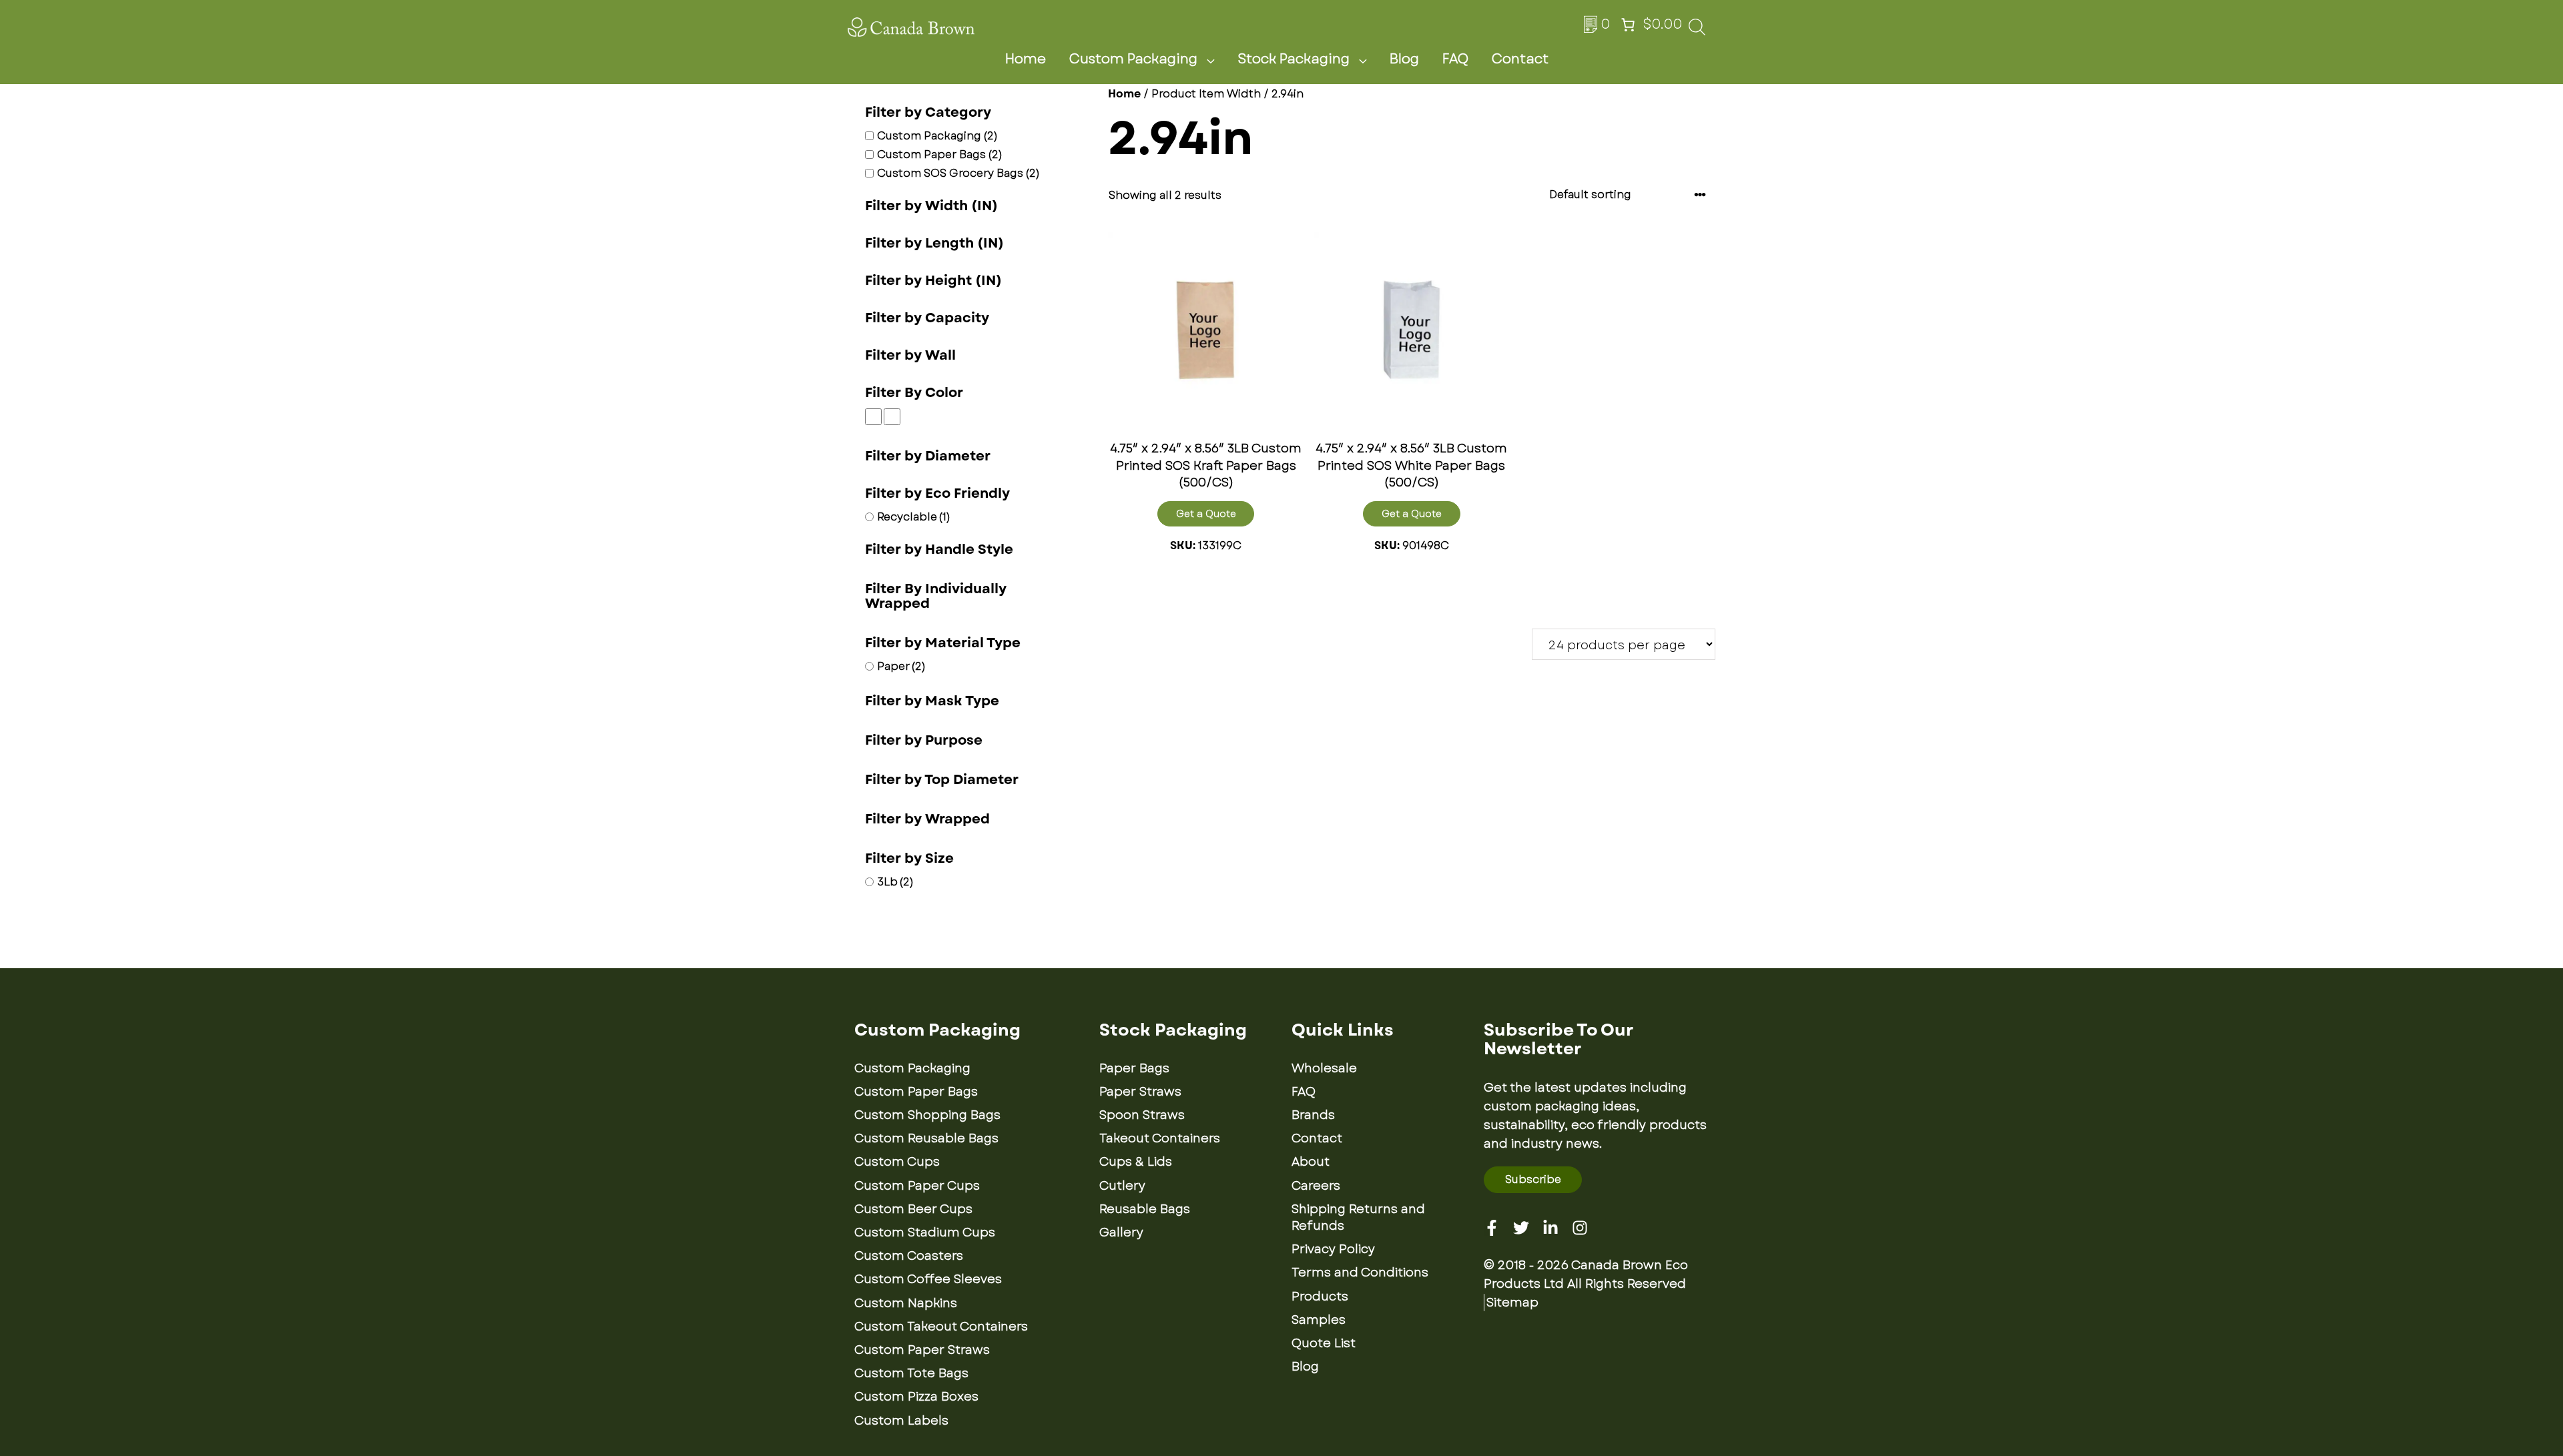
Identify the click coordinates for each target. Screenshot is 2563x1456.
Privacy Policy (1333, 1249)
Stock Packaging (1294, 59)
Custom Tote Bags (911, 1373)
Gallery (1121, 1232)
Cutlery (1122, 1186)
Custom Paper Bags (916, 1092)
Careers (1316, 1186)
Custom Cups (897, 1162)
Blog (1404, 59)
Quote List (1324, 1343)
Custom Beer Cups (913, 1209)
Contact (1520, 59)
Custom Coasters (909, 1256)
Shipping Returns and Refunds (1358, 1217)
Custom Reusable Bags (926, 1138)
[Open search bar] (1697, 31)
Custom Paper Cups (917, 1186)
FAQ (1455, 59)
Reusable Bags (1145, 1209)
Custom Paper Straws (922, 1350)
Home (1026, 59)
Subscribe (1533, 1179)
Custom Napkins (906, 1303)
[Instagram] (1580, 1228)
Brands (1313, 1115)
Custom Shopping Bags (927, 1115)
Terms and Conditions (1360, 1272)
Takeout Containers (1160, 1138)
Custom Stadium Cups (925, 1232)
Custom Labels (901, 1421)
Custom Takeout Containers (941, 1327)
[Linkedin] (1550, 1228)
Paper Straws (1140, 1092)
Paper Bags (1134, 1068)
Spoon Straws (1142, 1115)
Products (1320, 1297)
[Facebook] (1492, 1228)
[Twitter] (1521, 1228)
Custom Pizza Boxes (916, 1397)
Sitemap (1512, 1303)
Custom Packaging (1133, 59)
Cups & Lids (1136, 1162)
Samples (1319, 1320)
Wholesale (1324, 1068)
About (1311, 1162)
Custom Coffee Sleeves (928, 1279)
